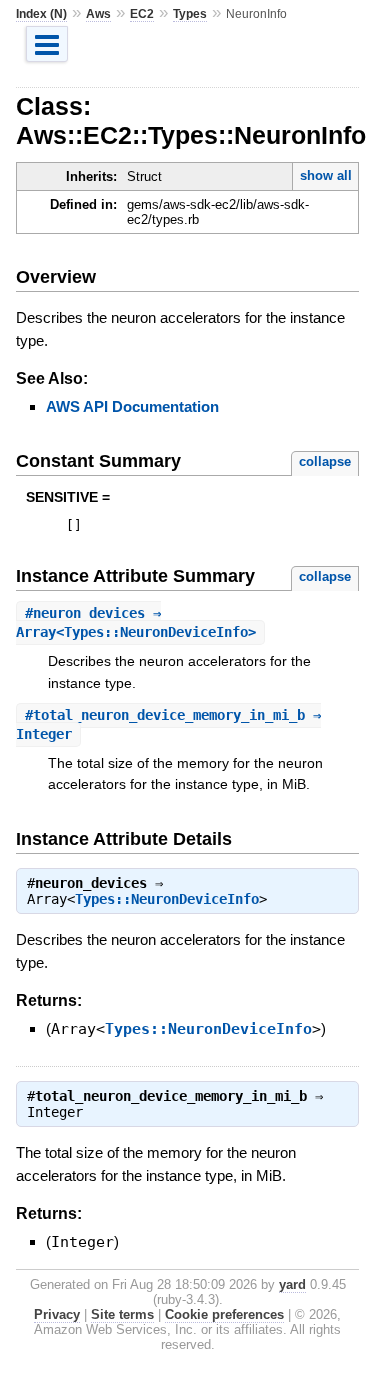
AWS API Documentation (132, 406)
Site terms (122, 1314)
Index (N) (41, 14)
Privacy (57, 1314)
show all (326, 175)
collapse (325, 461)
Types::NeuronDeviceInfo (167, 899)
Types (190, 14)
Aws (98, 14)
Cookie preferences (224, 1314)
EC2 (142, 14)
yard (292, 1284)
